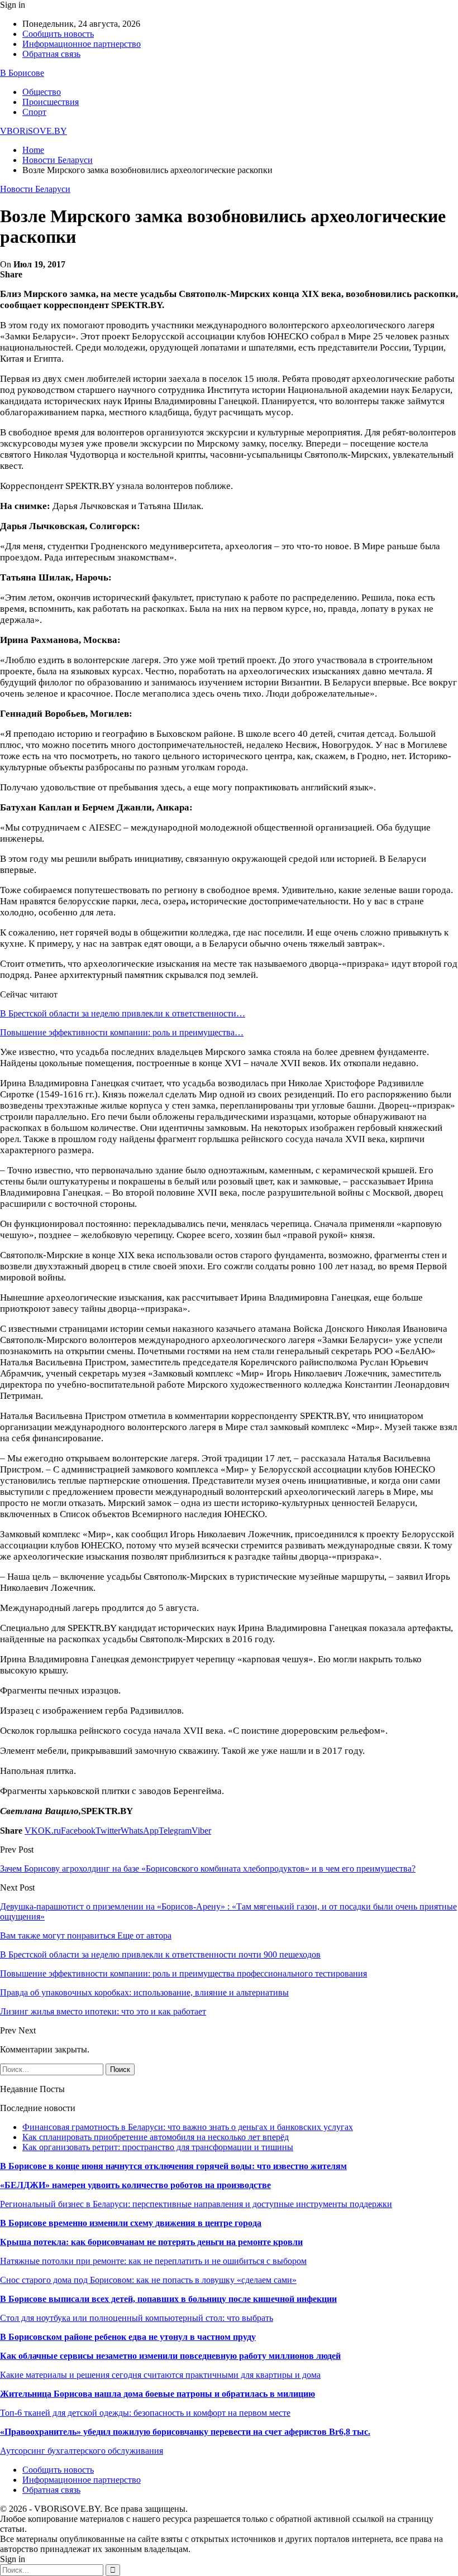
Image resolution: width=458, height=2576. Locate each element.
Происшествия (51, 102)
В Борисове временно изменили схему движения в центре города (131, 2223)
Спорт (34, 112)
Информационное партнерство (82, 44)
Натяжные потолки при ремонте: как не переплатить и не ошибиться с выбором (153, 2261)
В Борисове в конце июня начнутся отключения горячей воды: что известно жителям (173, 2166)
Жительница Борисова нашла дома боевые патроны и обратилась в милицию (158, 2394)
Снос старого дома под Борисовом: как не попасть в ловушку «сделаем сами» (148, 2280)
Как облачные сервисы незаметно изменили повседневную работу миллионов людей (170, 2356)
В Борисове (22, 73)
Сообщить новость (58, 34)
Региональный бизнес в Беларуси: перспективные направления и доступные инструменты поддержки (196, 2204)
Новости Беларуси (35, 189)
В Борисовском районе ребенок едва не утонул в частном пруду (128, 2337)
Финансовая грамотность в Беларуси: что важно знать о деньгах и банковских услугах (188, 2127)
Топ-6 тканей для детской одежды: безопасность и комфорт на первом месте (145, 2413)
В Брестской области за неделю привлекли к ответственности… (123, 1013)
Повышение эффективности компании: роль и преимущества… (122, 1032)
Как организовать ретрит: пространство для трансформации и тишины (158, 2147)
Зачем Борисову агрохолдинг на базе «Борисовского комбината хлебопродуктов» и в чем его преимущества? (208, 1869)
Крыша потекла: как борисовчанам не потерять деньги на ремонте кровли (151, 2242)
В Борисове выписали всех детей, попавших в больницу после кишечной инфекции (168, 2299)
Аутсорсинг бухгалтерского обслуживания (82, 2451)
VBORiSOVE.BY (34, 131)
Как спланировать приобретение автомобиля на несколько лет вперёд (156, 2137)
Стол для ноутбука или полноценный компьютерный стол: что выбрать (137, 2318)
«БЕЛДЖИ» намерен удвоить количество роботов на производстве (135, 2185)
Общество (42, 92)
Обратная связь (51, 54)
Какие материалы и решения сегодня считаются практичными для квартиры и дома (160, 2375)
